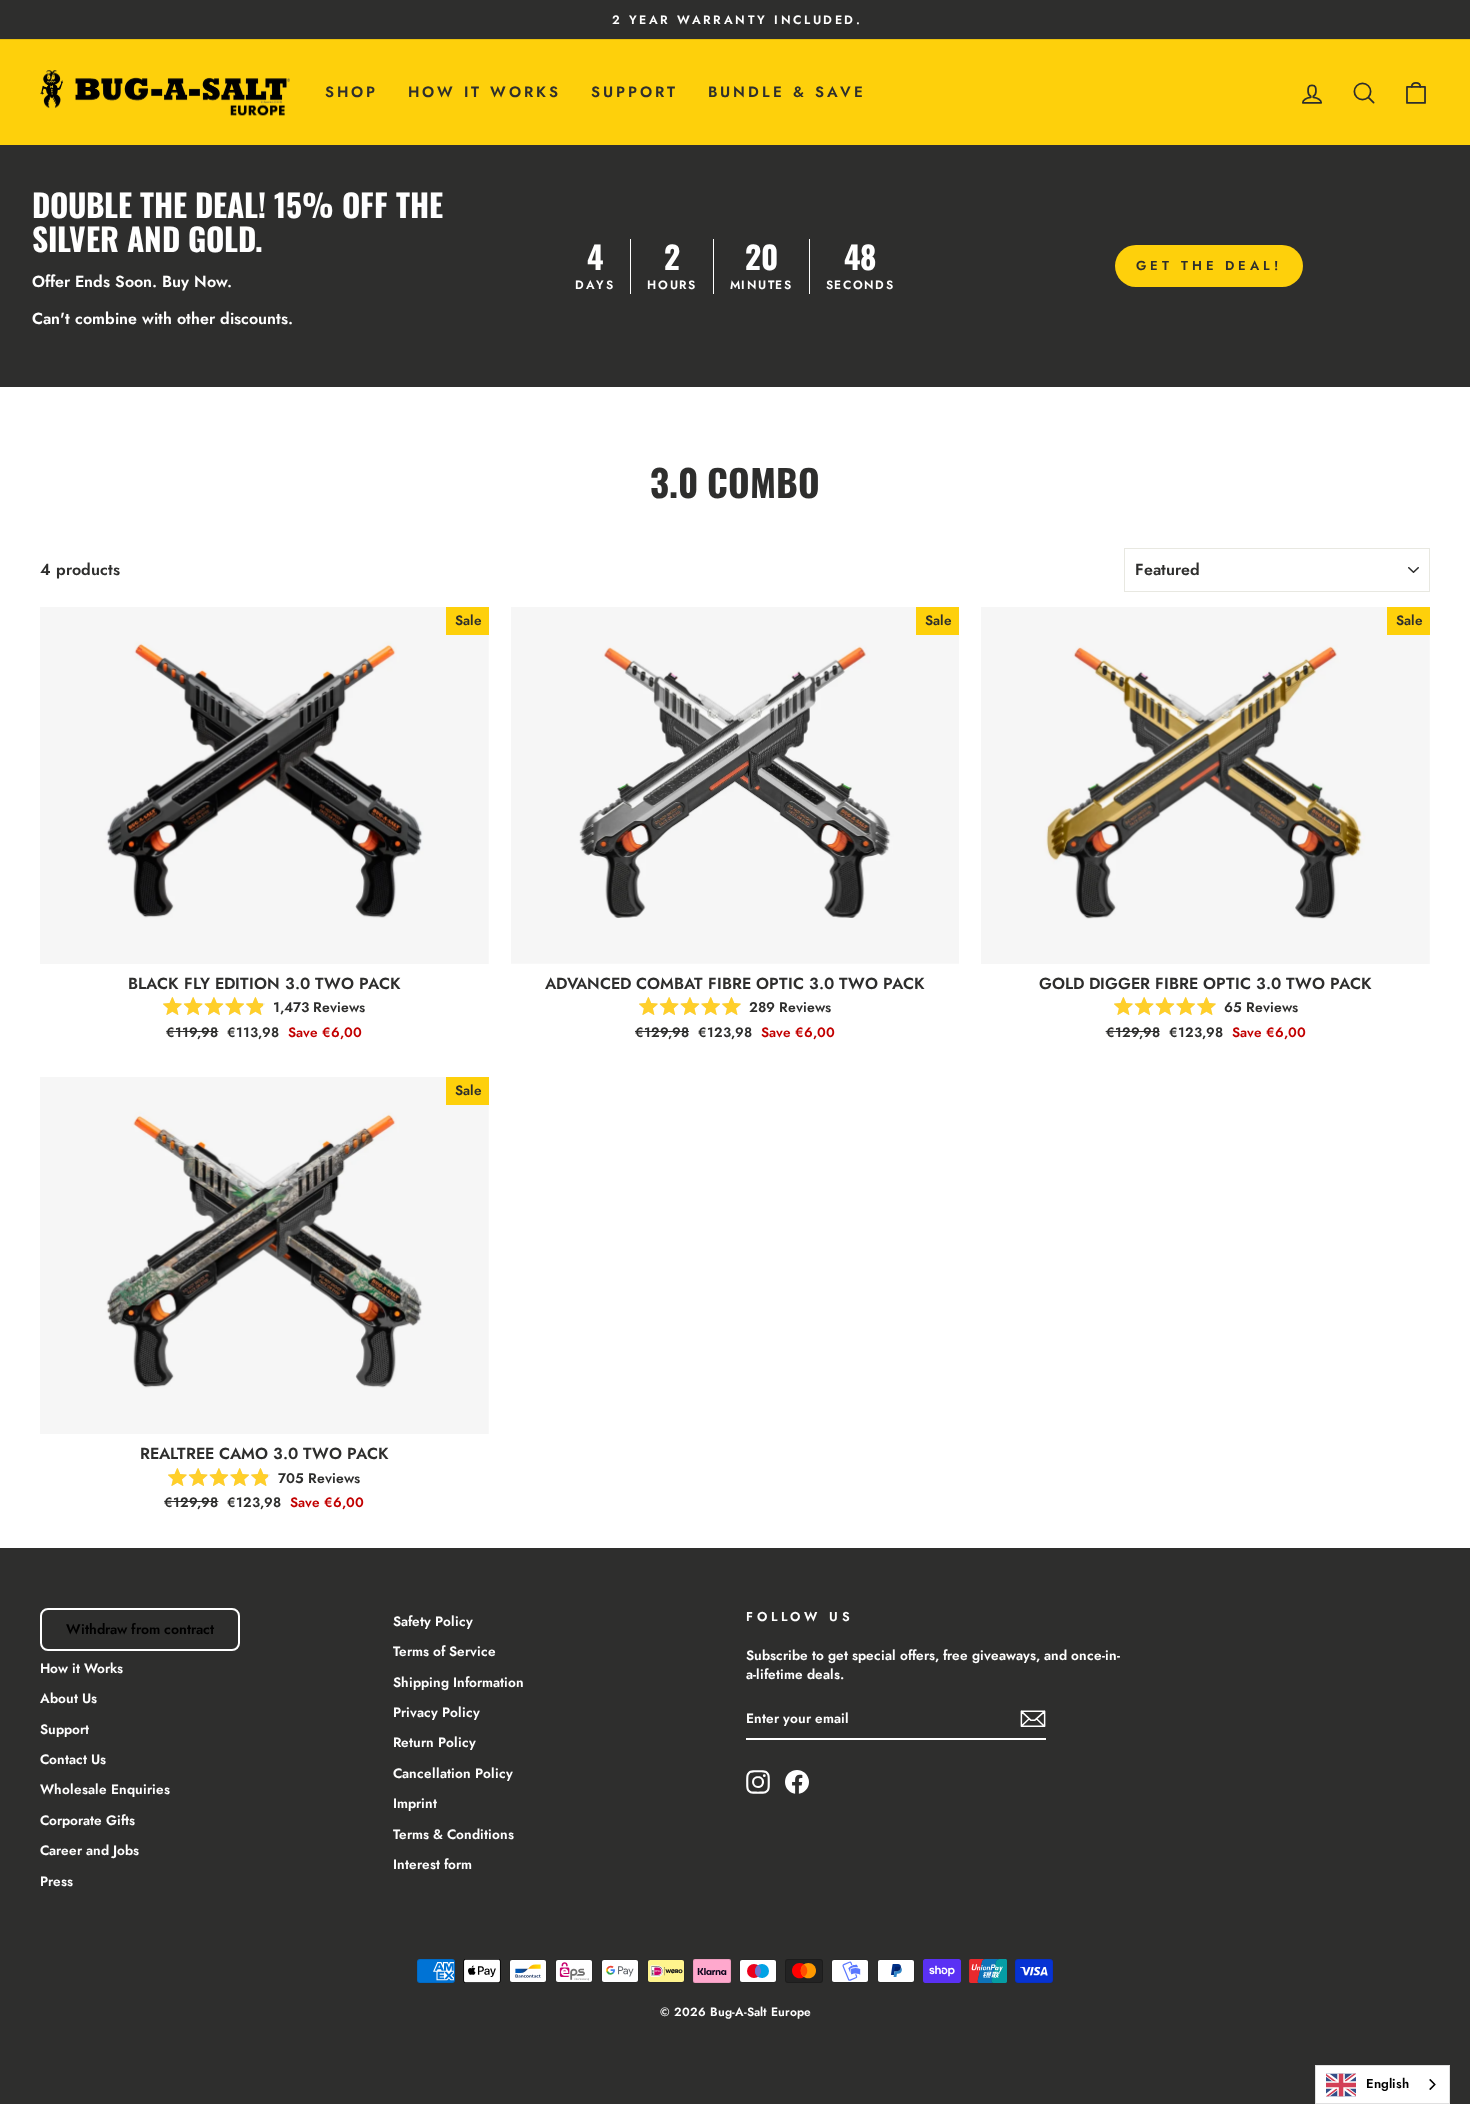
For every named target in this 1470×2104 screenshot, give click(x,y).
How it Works (81, 1668)
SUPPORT (634, 92)
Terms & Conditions (453, 1834)
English (1387, 2083)
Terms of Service (444, 1651)
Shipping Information (458, 1682)
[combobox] (1382, 2084)
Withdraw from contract (140, 1629)
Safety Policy (433, 1621)
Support (64, 1729)
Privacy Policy (436, 1712)
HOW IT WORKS (484, 92)
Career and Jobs (89, 1850)
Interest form (432, 1864)
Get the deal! (1209, 265)
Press (56, 1881)
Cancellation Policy (453, 1773)
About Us (68, 1698)
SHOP (351, 92)
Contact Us (73, 1759)
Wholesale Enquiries (105, 1789)
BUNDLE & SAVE (787, 92)
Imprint (415, 1803)
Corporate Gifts (87, 1820)
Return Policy (434, 1742)
